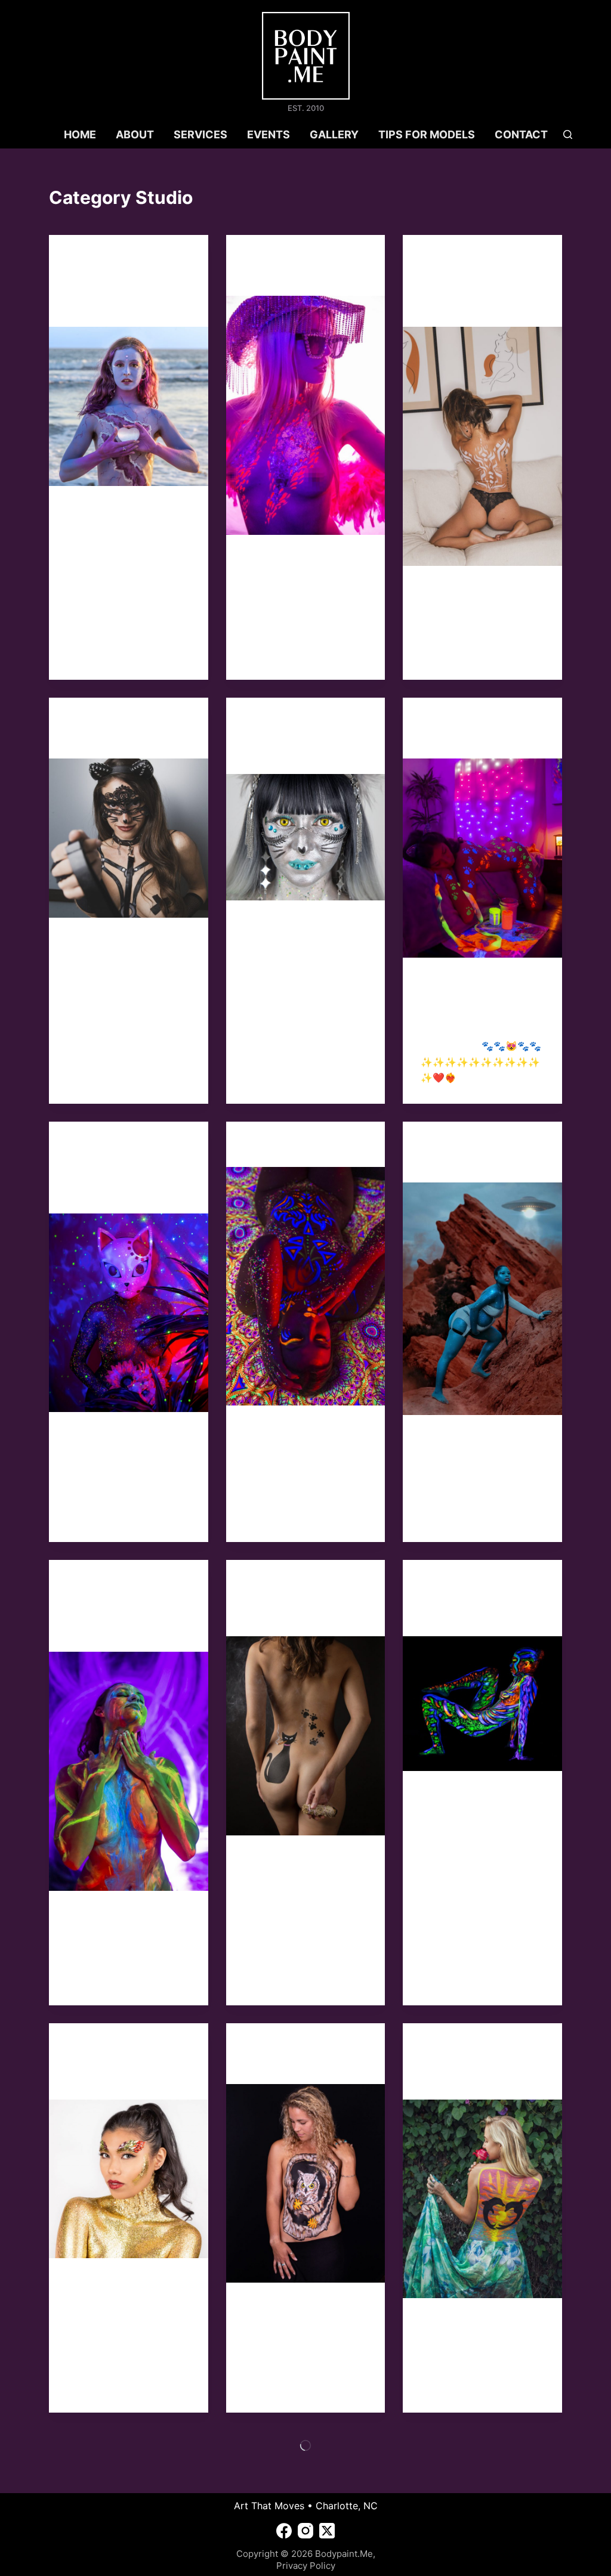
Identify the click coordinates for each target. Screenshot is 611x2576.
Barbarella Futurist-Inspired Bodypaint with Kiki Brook (300, 739)
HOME (80, 134)
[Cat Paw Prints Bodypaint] (482, 858)
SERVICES (200, 134)
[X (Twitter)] (327, 2531)
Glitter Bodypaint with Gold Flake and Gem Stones (124, 2064)
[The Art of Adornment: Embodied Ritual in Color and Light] (129, 406)
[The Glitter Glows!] (306, 1286)
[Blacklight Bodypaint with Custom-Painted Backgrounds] (129, 1771)
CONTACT (521, 134)
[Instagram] (305, 2531)
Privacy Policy (306, 2566)
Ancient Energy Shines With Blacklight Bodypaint (481, 1601)
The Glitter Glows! (296, 1147)
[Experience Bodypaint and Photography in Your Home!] (482, 446)
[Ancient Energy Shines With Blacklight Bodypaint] (482, 1704)
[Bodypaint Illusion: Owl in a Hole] (306, 2183)
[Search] (568, 134)
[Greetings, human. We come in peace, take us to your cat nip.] (129, 1313)
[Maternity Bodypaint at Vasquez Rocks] (482, 1299)
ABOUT (135, 134)
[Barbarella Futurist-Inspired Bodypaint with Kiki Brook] (306, 837)
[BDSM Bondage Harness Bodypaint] (129, 838)
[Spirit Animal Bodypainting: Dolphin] (482, 2199)
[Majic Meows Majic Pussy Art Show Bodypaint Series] (306, 1736)
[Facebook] (284, 2531)
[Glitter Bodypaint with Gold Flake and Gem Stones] (129, 2179)
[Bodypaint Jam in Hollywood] (306, 415)
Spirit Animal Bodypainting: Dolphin (461, 2064)
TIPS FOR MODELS (427, 134)
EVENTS (269, 134)
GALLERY (334, 134)
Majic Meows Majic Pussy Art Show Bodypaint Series (299, 1601)
